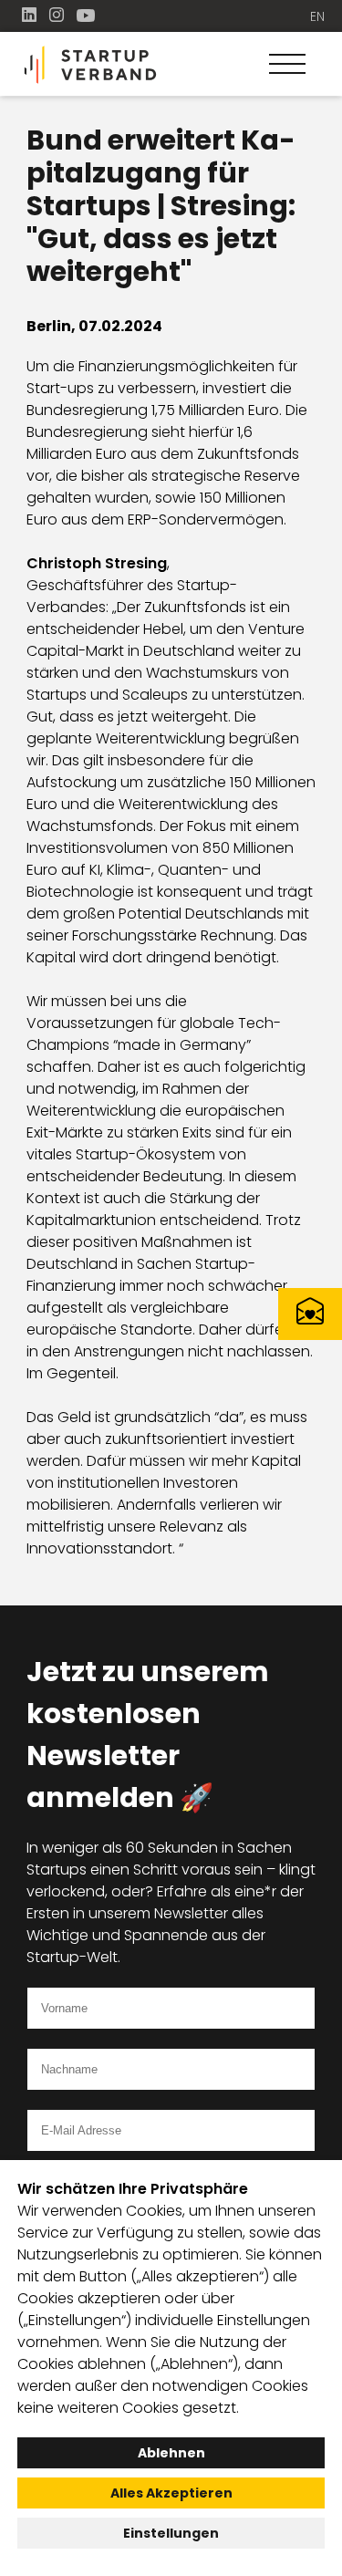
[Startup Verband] (171, 65)
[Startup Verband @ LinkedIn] (31, 15)
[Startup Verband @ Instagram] (58, 15)
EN (317, 16)
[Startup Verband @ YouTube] (86, 15)
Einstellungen (171, 2533)
